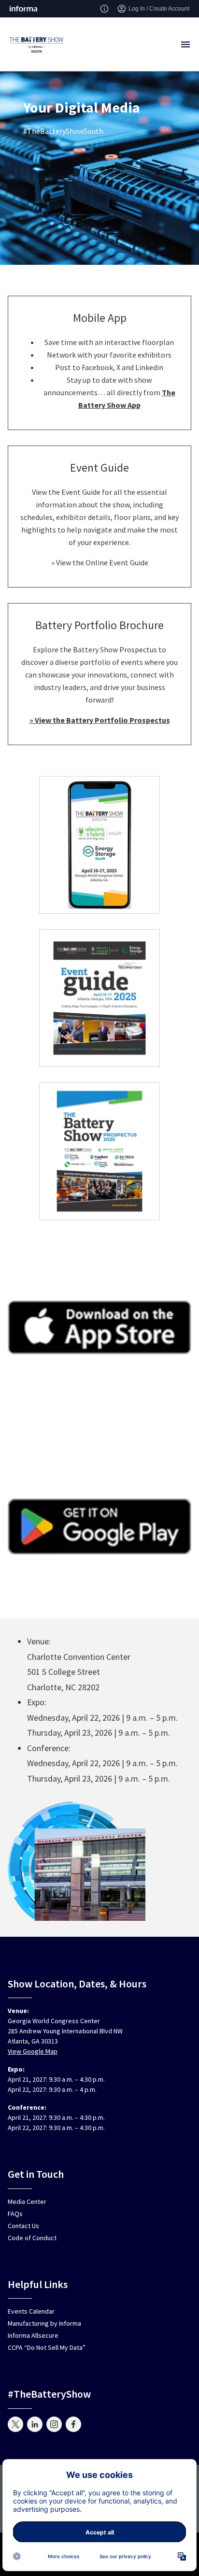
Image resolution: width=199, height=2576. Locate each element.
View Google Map (33, 2051)
